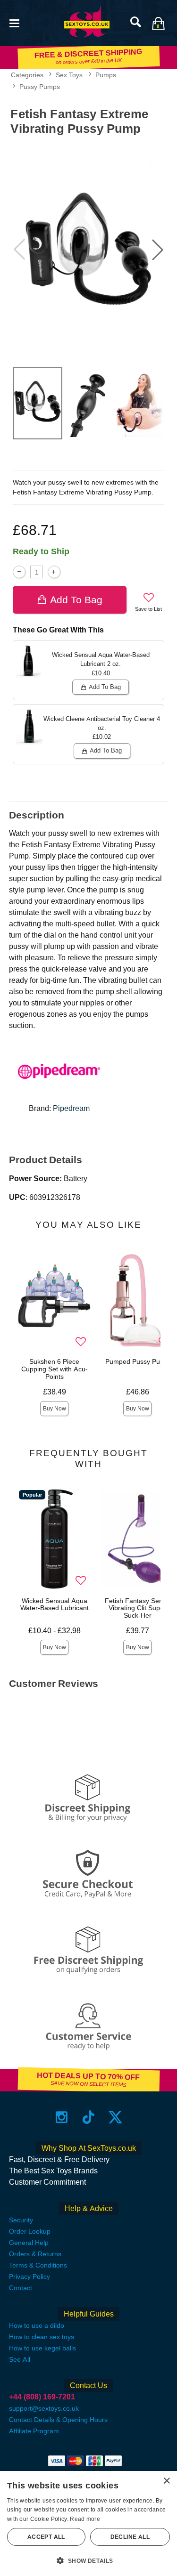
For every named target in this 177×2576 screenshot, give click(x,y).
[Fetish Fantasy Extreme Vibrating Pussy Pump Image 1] (88, 250)
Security (21, 2220)
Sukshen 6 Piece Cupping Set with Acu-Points (55, 1369)
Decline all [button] (130, 2537)
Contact (21, 2288)
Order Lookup (30, 2231)
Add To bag (76, 600)
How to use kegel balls (42, 2348)
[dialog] (88, 2523)
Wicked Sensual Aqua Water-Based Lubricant (55, 1604)
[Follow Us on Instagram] (62, 2117)
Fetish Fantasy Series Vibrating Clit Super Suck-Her (137, 1608)
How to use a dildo (37, 2325)
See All (20, 2359)
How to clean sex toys (42, 2337)
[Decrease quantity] (19, 572)
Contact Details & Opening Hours (58, 2420)
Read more (85, 2519)
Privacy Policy (29, 2276)
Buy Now (55, 1409)
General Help (29, 2243)
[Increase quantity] (54, 572)
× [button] (166, 2481)
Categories (27, 75)
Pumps (106, 75)
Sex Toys (69, 75)
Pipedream (71, 1108)
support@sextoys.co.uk (44, 2408)
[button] (14, 22)
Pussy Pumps (40, 87)
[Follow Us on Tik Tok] (88, 2117)
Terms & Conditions (38, 2265)
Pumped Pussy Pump (137, 1361)
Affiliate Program (34, 2431)
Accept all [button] (46, 2537)
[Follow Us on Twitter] (115, 2117)
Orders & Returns (35, 2254)
